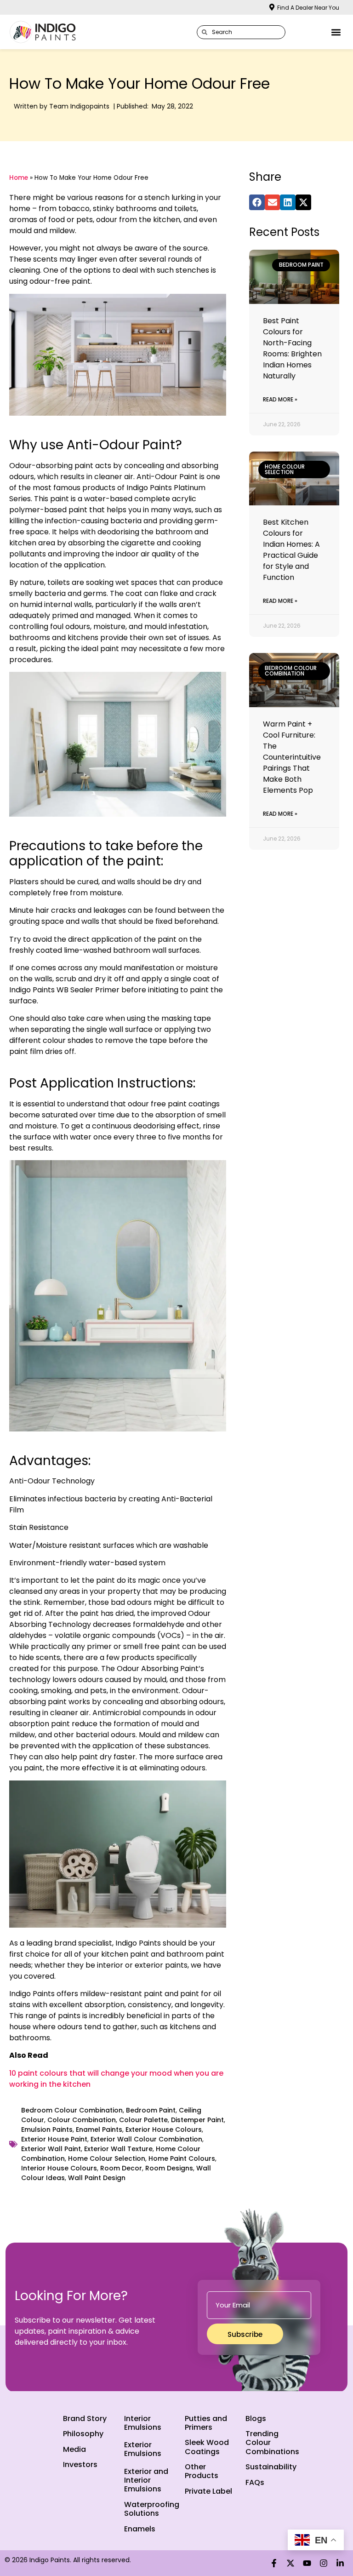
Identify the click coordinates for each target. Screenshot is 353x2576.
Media (74, 2449)
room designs (169, 2168)
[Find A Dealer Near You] (272, 7)
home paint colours (182, 2158)
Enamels (140, 2529)
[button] (336, 32)
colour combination (82, 2120)
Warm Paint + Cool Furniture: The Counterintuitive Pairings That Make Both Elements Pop (292, 757)
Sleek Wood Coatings (207, 2447)
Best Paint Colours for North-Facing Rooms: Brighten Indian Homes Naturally (292, 348)
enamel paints (99, 2129)
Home (19, 178)
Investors (80, 2464)
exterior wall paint (51, 2149)
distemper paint (197, 2120)
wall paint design (97, 2178)
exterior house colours (164, 2129)
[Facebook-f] (274, 2563)
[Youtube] (307, 2563)
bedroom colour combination (72, 2110)
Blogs (256, 2419)
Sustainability (271, 2467)
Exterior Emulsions (143, 2449)
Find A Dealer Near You (308, 8)
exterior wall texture (118, 2149)
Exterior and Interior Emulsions (146, 2480)
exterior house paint (54, 2139)
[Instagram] (324, 2563)
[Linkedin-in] (340, 2563)
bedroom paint (151, 2110)
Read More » (280, 399)
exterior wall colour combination (146, 2139)
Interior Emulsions (143, 2423)
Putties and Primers (206, 2423)
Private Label (208, 2491)
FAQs (255, 2482)
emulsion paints (47, 2129)
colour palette (143, 2120)
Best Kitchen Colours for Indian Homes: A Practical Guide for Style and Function (291, 550)
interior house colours (59, 2168)
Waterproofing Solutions (152, 2509)
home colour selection (107, 2158)
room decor (121, 2168)
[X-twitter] (290, 2563)
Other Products (202, 2471)
